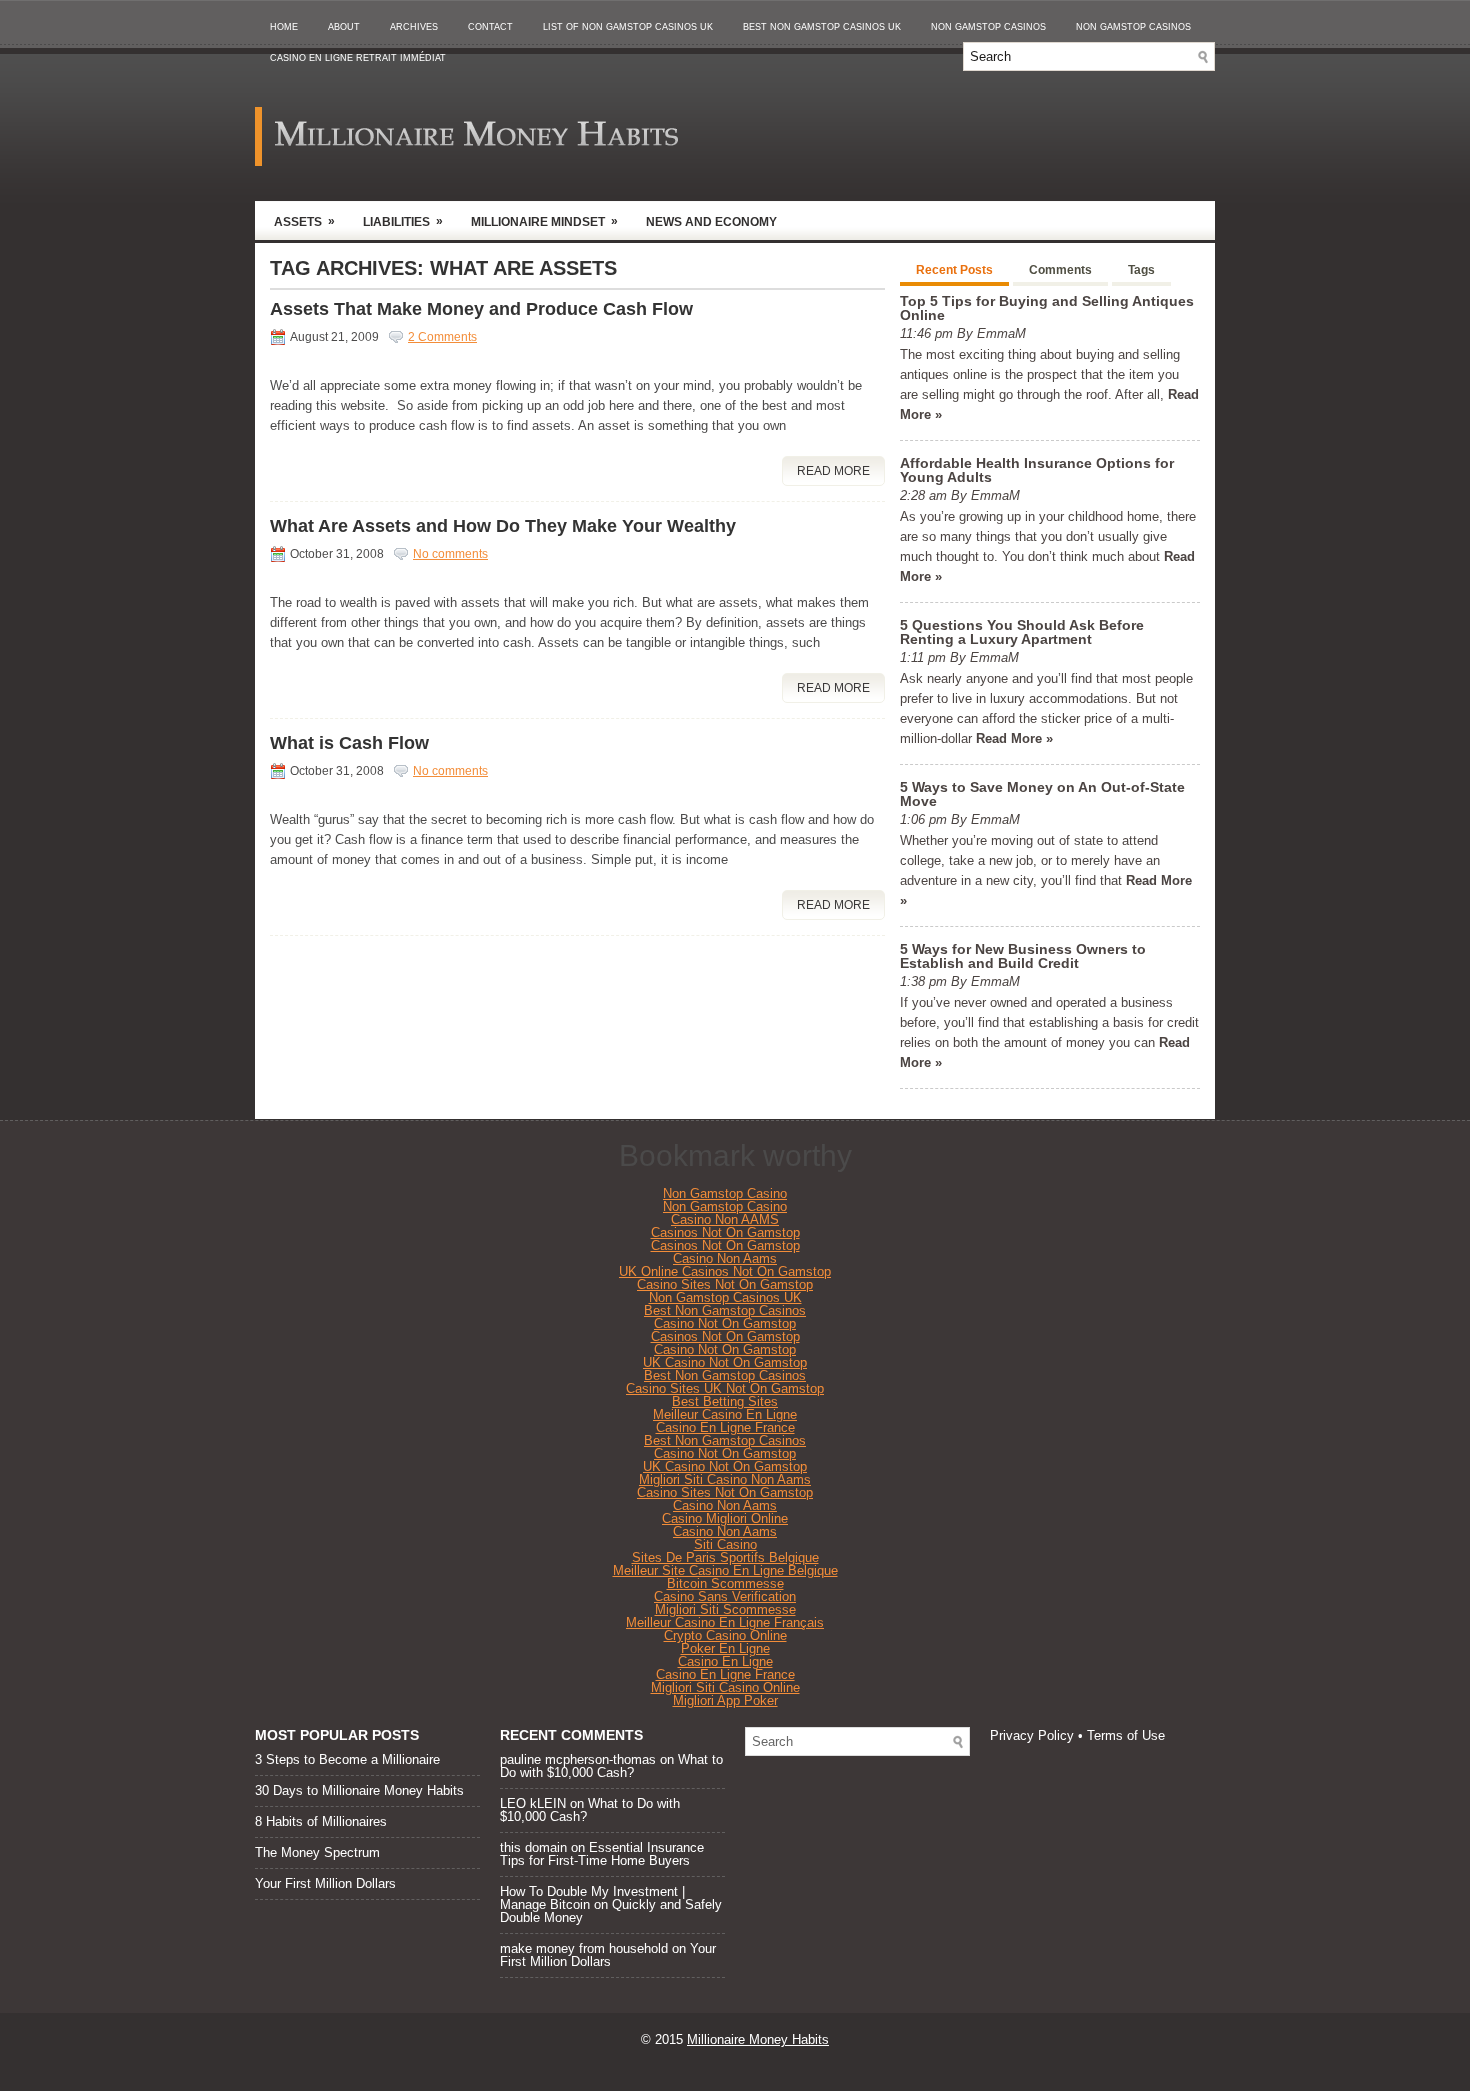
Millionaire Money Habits (758, 2039)
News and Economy (711, 222)
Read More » (1014, 738)
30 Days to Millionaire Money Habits (359, 1790)
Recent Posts (954, 270)
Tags (1141, 270)
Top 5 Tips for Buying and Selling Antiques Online (1047, 308)
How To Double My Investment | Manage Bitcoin (592, 1898)
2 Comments (442, 337)
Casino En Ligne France (725, 1427)
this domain (533, 1847)
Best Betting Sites (725, 1401)
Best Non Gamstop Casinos (725, 1310)
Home (284, 27)
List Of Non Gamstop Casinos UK (628, 27)
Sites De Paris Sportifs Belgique (725, 1557)
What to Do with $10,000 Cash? (611, 1766)
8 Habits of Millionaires (321, 1821)
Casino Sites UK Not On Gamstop (725, 1388)
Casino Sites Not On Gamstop (725, 1284)
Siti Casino (725, 1544)
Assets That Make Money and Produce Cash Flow (481, 309)
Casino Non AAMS (725, 1219)
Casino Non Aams (725, 1258)
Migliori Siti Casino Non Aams (725, 1479)
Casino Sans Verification (725, 1596)
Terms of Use (1126, 1735)
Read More (833, 471)
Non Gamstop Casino (725, 1193)
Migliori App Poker (725, 1700)
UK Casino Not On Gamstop (725, 1362)
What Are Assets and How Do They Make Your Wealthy (503, 526)
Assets (304, 221)
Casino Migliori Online (725, 1518)
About (344, 27)
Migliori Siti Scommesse (725, 1609)
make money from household (584, 1948)
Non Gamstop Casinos (988, 27)
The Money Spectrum (317, 1852)
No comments (450, 554)
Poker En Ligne (725, 1648)
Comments (1060, 270)
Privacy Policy (1032, 1735)
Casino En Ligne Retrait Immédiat (358, 58)
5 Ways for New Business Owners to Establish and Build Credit (1023, 956)
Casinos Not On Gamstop (725, 1232)
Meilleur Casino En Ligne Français (725, 1622)
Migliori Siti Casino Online (725, 1687)
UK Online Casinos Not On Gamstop (725, 1271)
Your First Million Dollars (325, 1883)
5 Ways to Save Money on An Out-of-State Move (1042, 794)
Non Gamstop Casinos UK (725, 1297)
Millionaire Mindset (544, 221)
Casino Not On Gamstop (725, 1323)
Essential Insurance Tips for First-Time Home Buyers (602, 1854)
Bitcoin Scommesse (725, 1583)
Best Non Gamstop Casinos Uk (822, 27)
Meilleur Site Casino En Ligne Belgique (725, 1570)
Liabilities (403, 221)
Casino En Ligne (725, 1661)
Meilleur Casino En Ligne (725, 1414)
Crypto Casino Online (725, 1635)
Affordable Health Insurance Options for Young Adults (1037, 470)
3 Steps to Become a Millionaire (347, 1759)
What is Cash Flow (349, 743)
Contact (490, 27)
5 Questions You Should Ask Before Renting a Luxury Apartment (1022, 632)
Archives (414, 27)
